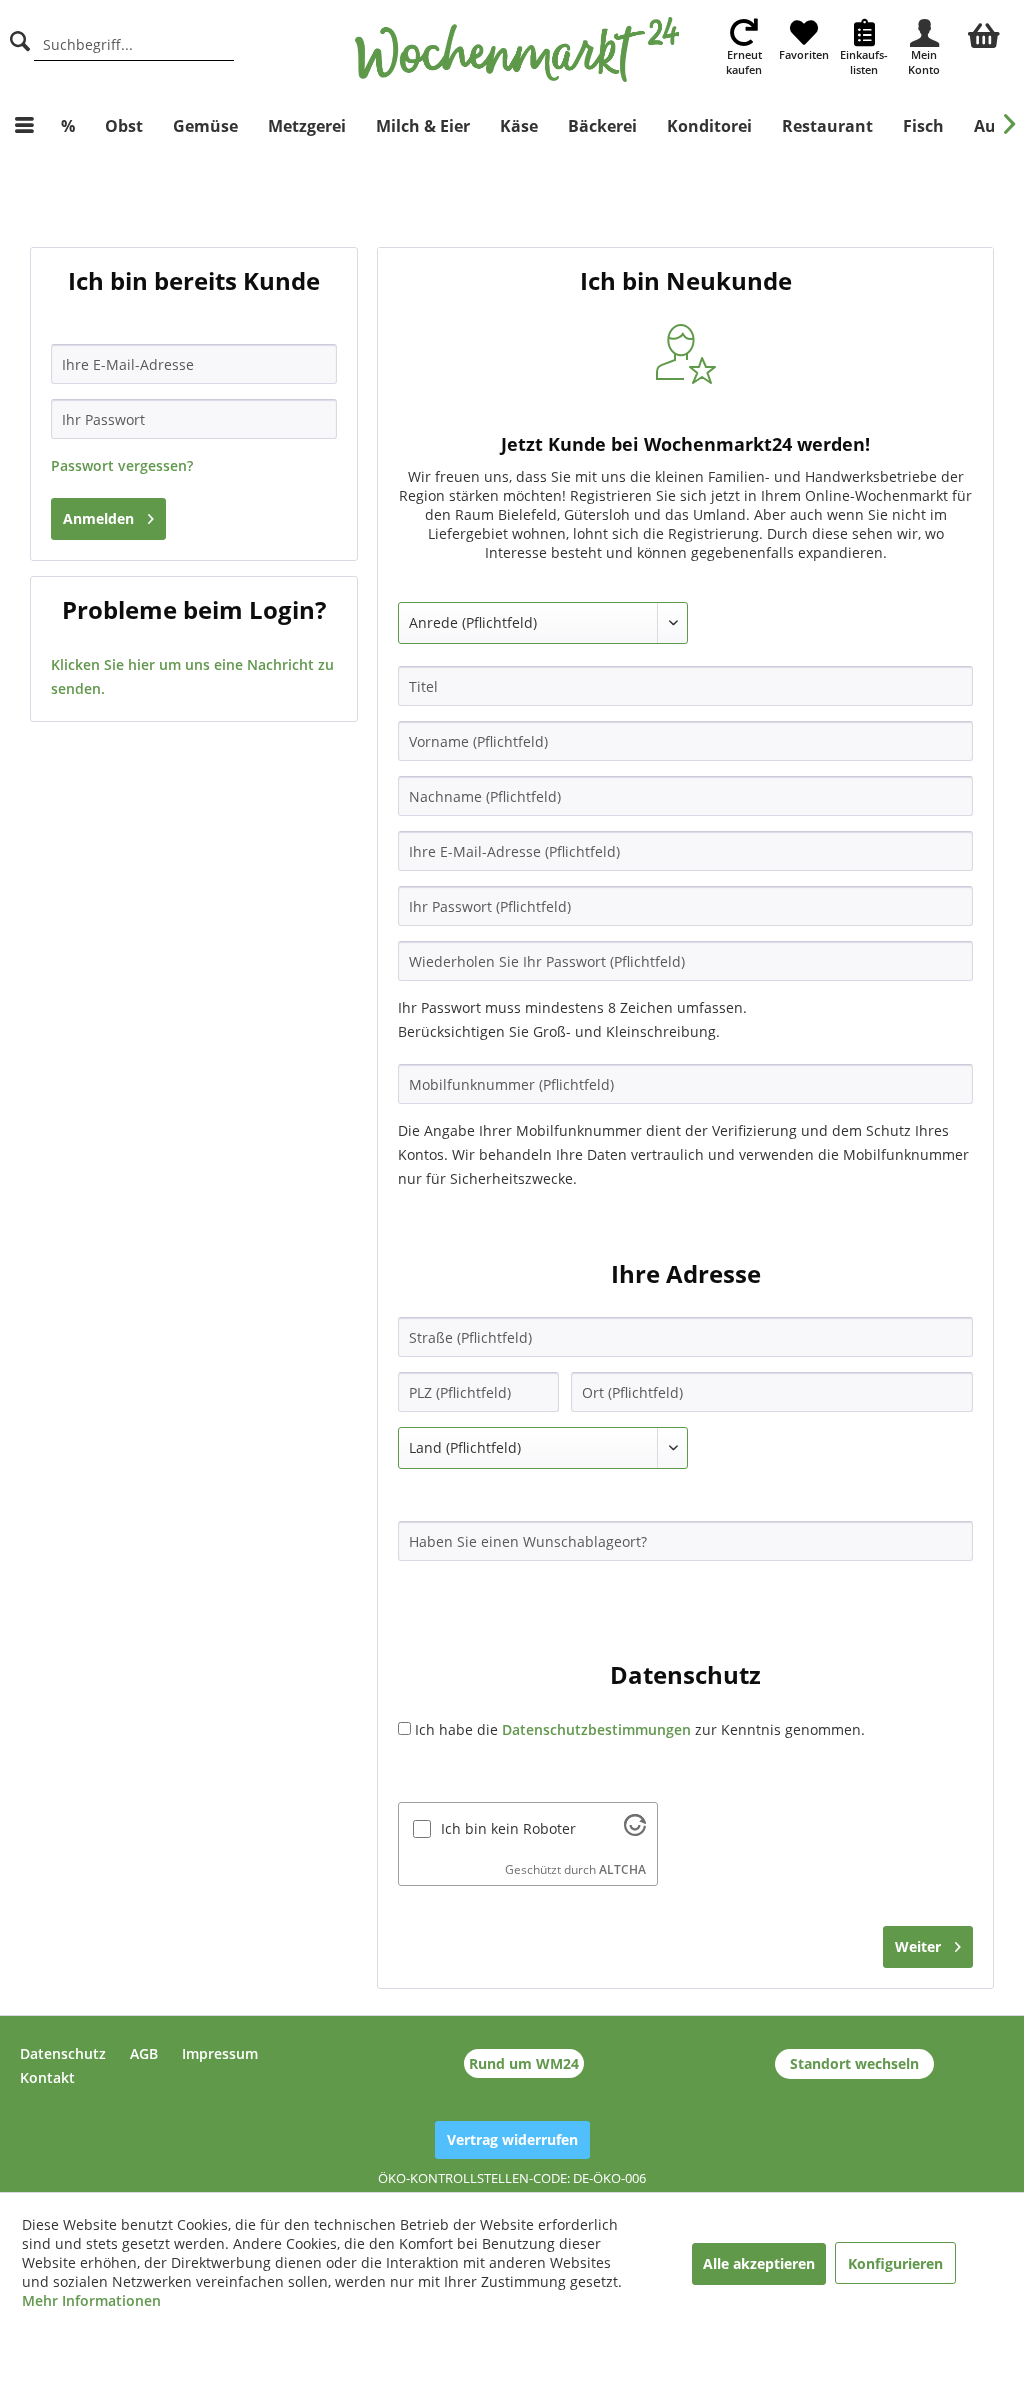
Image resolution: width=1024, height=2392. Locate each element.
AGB (144, 2053)
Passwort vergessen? (122, 465)
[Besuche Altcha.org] (635, 1830)
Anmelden (98, 518)
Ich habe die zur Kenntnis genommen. (640, 1729)
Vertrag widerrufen (512, 2139)
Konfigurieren (895, 2263)
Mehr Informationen (91, 2300)
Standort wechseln (854, 2063)
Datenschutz (63, 2053)
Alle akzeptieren (759, 2263)
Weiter (918, 1946)
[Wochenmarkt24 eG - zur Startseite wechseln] (517, 50)
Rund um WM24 (524, 2063)
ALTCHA (622, 1869)
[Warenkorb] (984, 33)
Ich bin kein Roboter (508, 1828)
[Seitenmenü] (24, 126)
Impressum (220, 2053)
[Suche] (20, 38)
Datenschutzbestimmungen (596, 1729)
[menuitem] (984, 33)
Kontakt (47, 2077)
